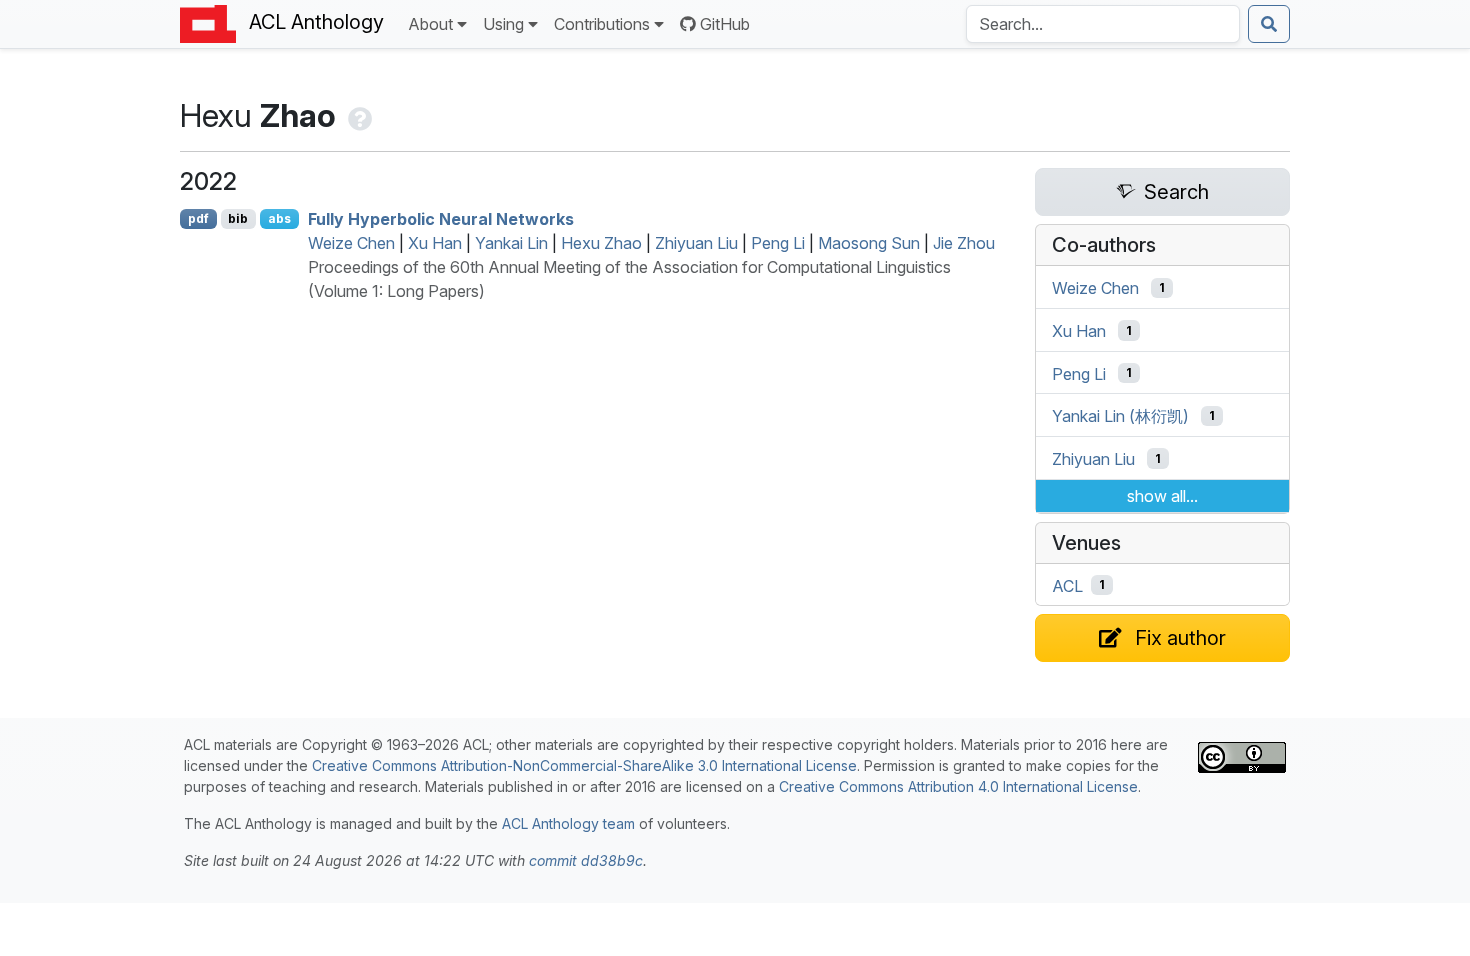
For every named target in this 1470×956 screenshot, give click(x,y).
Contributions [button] (602, 24)
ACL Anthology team (568, 823)
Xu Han (435, 243)
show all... (1162, 496)
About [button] (430, 24)
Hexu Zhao (601, 243)
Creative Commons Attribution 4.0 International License (958, 786)
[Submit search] (1269, 24)
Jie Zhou (964, 243)
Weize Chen (351, 243)
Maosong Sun (869, 243)
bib (238, 218)
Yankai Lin (511, 243)
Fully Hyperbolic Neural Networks (441, 219)
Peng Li (778, 243)
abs (279, 218)
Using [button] (503, 24)
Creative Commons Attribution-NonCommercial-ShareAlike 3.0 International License (584, 765)
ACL (1067, 585)
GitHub (725, 24)
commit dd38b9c (586, 860)
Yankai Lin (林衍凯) (1120, 416)
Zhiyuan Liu (696, 243)
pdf (198, 218)
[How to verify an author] (358, 115)
